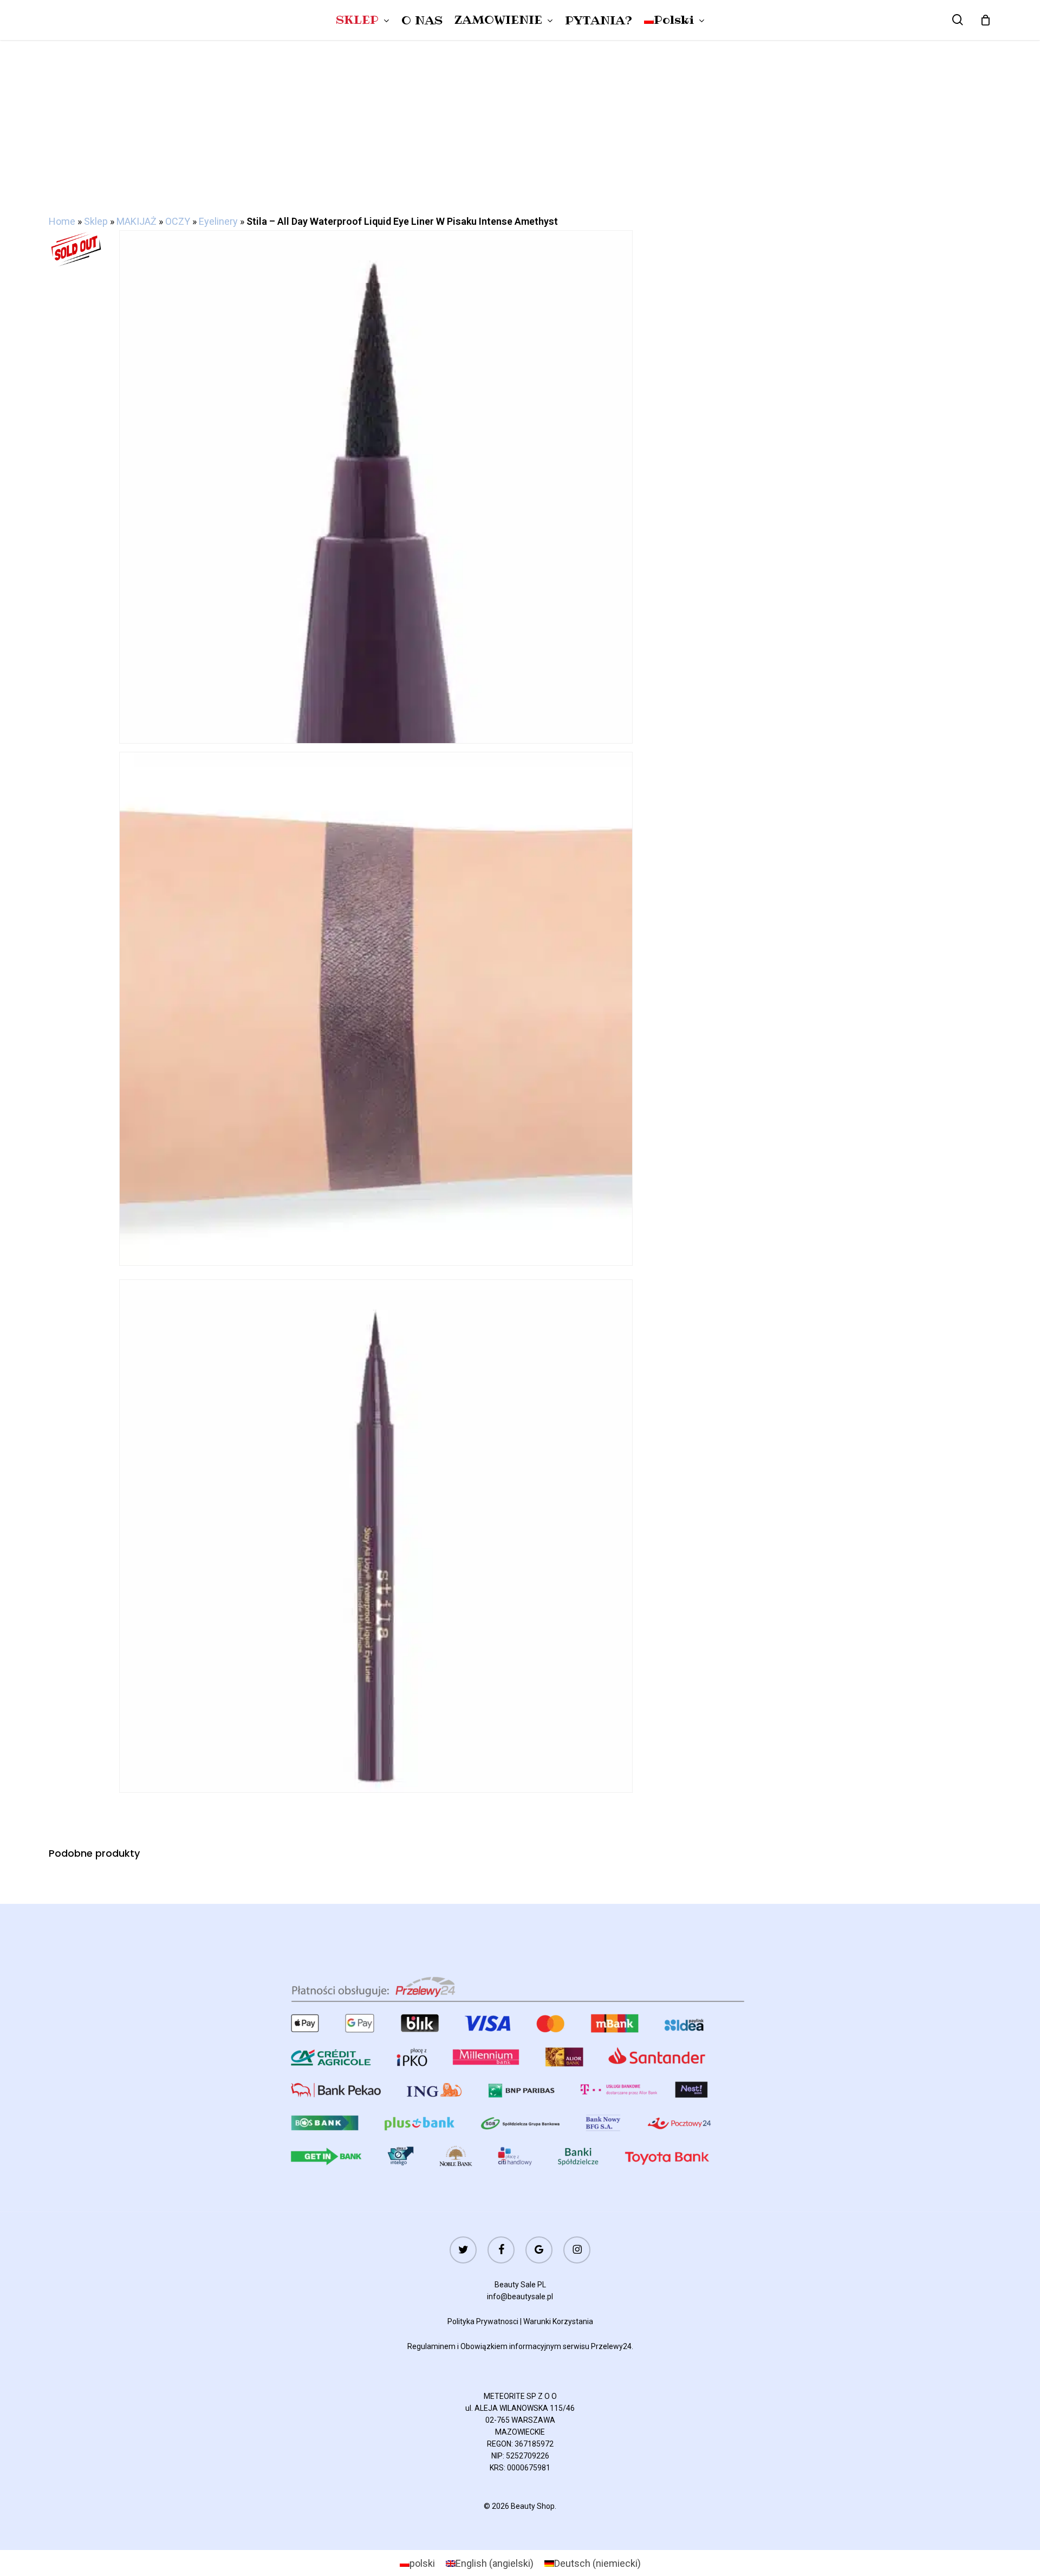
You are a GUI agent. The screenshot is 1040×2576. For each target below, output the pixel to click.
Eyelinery (218, 221)
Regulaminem (431, 2346)
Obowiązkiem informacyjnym (511, 2346)
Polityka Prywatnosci (483, 2321)
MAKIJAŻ (136, 221)
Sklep (96, 221)
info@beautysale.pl (520, 2297)
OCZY (178, 221)
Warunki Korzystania (558, 2321)
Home (62, 221)
